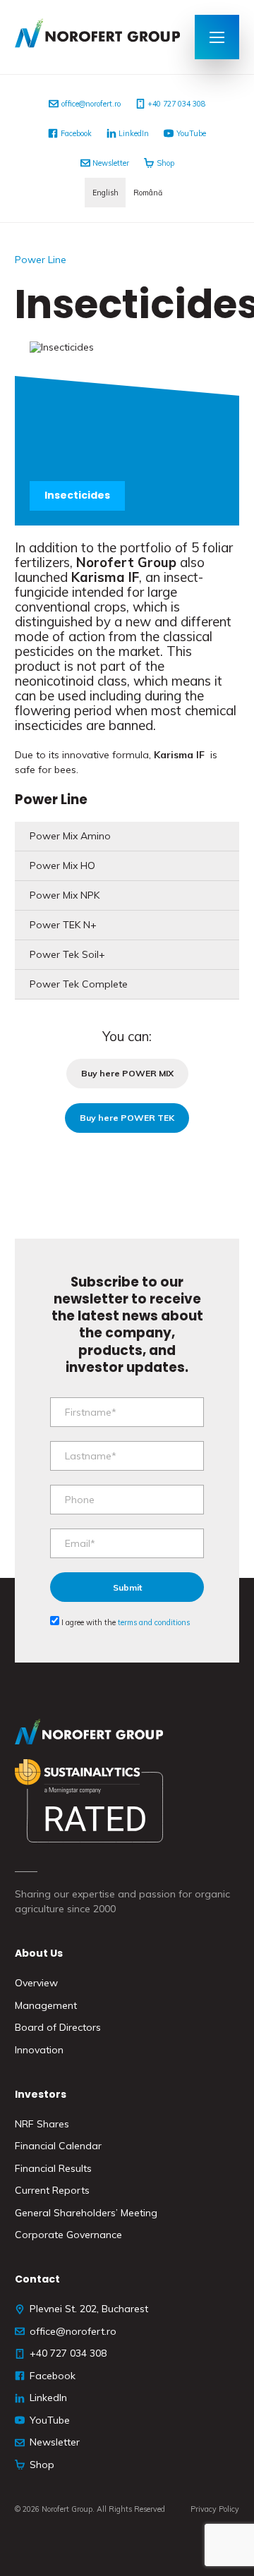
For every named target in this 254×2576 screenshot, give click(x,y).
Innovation (39, 2050)
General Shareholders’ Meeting (86, 2213)
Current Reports (52, 2190)
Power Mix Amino (70, 836)
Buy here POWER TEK (127, 1118)
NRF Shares (42, 2124)
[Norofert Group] (97, 37)
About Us (39, 1953)
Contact (37, 2279)
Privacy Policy (215, 2509)
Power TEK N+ (63, 925)
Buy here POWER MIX (127, 1073)
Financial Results (53, 2168)
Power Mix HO (62, 865)
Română (148, 193)
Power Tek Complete (79, 984)
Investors (41, 2094)
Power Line (41, 260)
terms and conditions (154, 1622)
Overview (36, 1983)
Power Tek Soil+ (67, 954)
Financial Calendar (58, 2146)
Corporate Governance (68, 2235)
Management (46, 2005)
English (105, 193)
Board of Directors (58, 2027)
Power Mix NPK (65, 895)
